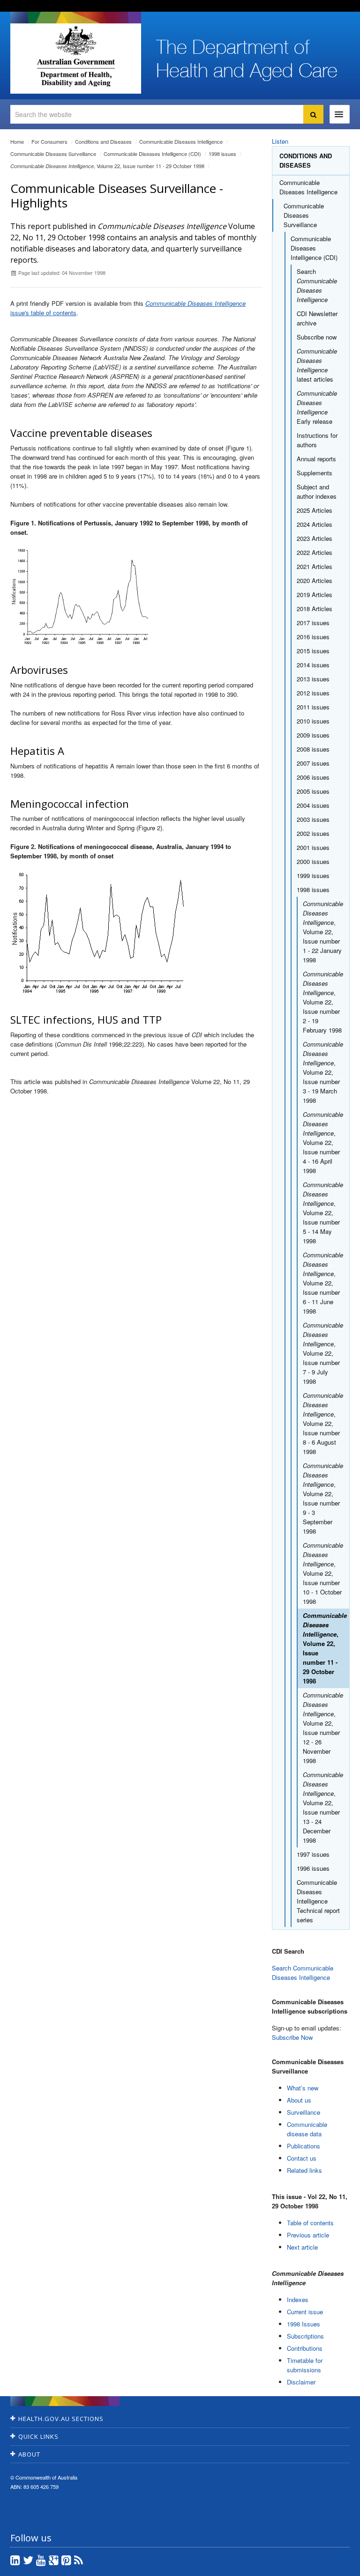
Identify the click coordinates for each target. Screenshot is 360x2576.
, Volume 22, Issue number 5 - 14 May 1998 (323, 1213)
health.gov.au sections (61, 2419)
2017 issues (313, 623)
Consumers (49, 141)
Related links (304, 2170)
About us (299, 2100)
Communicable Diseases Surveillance (53, 154)
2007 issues (313, 763)
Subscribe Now (292, 2037)
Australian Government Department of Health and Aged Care (76, 56)
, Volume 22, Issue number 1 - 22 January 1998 (323, 932)
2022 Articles (315, 552)
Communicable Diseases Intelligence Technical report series (318, 1901)
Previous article (308, 2235)
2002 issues (313, 833)
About (29, 2454)
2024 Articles (315, 524)
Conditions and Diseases (103, 141)
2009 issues (313, 735)
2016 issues (313, 637)
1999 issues (313, 875)
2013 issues (313, 679)
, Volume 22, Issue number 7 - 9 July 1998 (323, 1353)
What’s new (303, 2088)
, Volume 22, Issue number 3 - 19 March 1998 (323, 1072)
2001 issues (313, 847)
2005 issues (313, 791)
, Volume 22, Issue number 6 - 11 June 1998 (323, 1283)
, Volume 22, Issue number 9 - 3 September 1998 (323, 1498)
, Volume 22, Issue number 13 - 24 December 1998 (323, 1807)
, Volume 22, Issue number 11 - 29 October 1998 (107, 166)
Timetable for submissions (305, 2365)
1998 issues (222, 154)
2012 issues (313, 693)
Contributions (305, 2348)
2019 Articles (315, 594)
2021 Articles (315, 566)
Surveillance (304, 2112)
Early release (317, 407)
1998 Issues (304, 2324)
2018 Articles (315, 609)
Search (317, 285)
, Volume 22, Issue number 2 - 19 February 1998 (323, 1002)
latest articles (317, 365)
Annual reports (316, 459)
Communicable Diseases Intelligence (181, 141)
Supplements (315, 473)
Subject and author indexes (317, 491)
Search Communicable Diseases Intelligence (303, 1973)
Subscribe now (317, 337)
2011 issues (313, 707)
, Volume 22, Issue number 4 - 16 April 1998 (323, 1142)
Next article (302, 2247)
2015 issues (313, 651)
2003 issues (313, 819)
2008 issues (313, 749)
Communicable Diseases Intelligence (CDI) (152, 154)
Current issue (305, 2312)
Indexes (298, 2299)
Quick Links (38, 2436)
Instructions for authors (317, 440)
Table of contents (310, 2223)
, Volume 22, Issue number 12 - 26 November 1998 (323, 1728)
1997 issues (313, 1854)
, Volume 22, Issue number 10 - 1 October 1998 (323, 1573)
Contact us (302, 2158)
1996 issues (313, 1868)
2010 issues (313, 721)
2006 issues (313, 777)
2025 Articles (315, 510)
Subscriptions (305, 2336)
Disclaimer (301, 2382)
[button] (330, 2567)
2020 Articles (315, 580)
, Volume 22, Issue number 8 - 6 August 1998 (323, 1423)
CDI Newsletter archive (317, 318)
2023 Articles (315, 538)
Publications (304, 2146)
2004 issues (313, 805)
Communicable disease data (307, 2129)
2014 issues (313, 665)
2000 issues (313, 861)
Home (17, 141)
